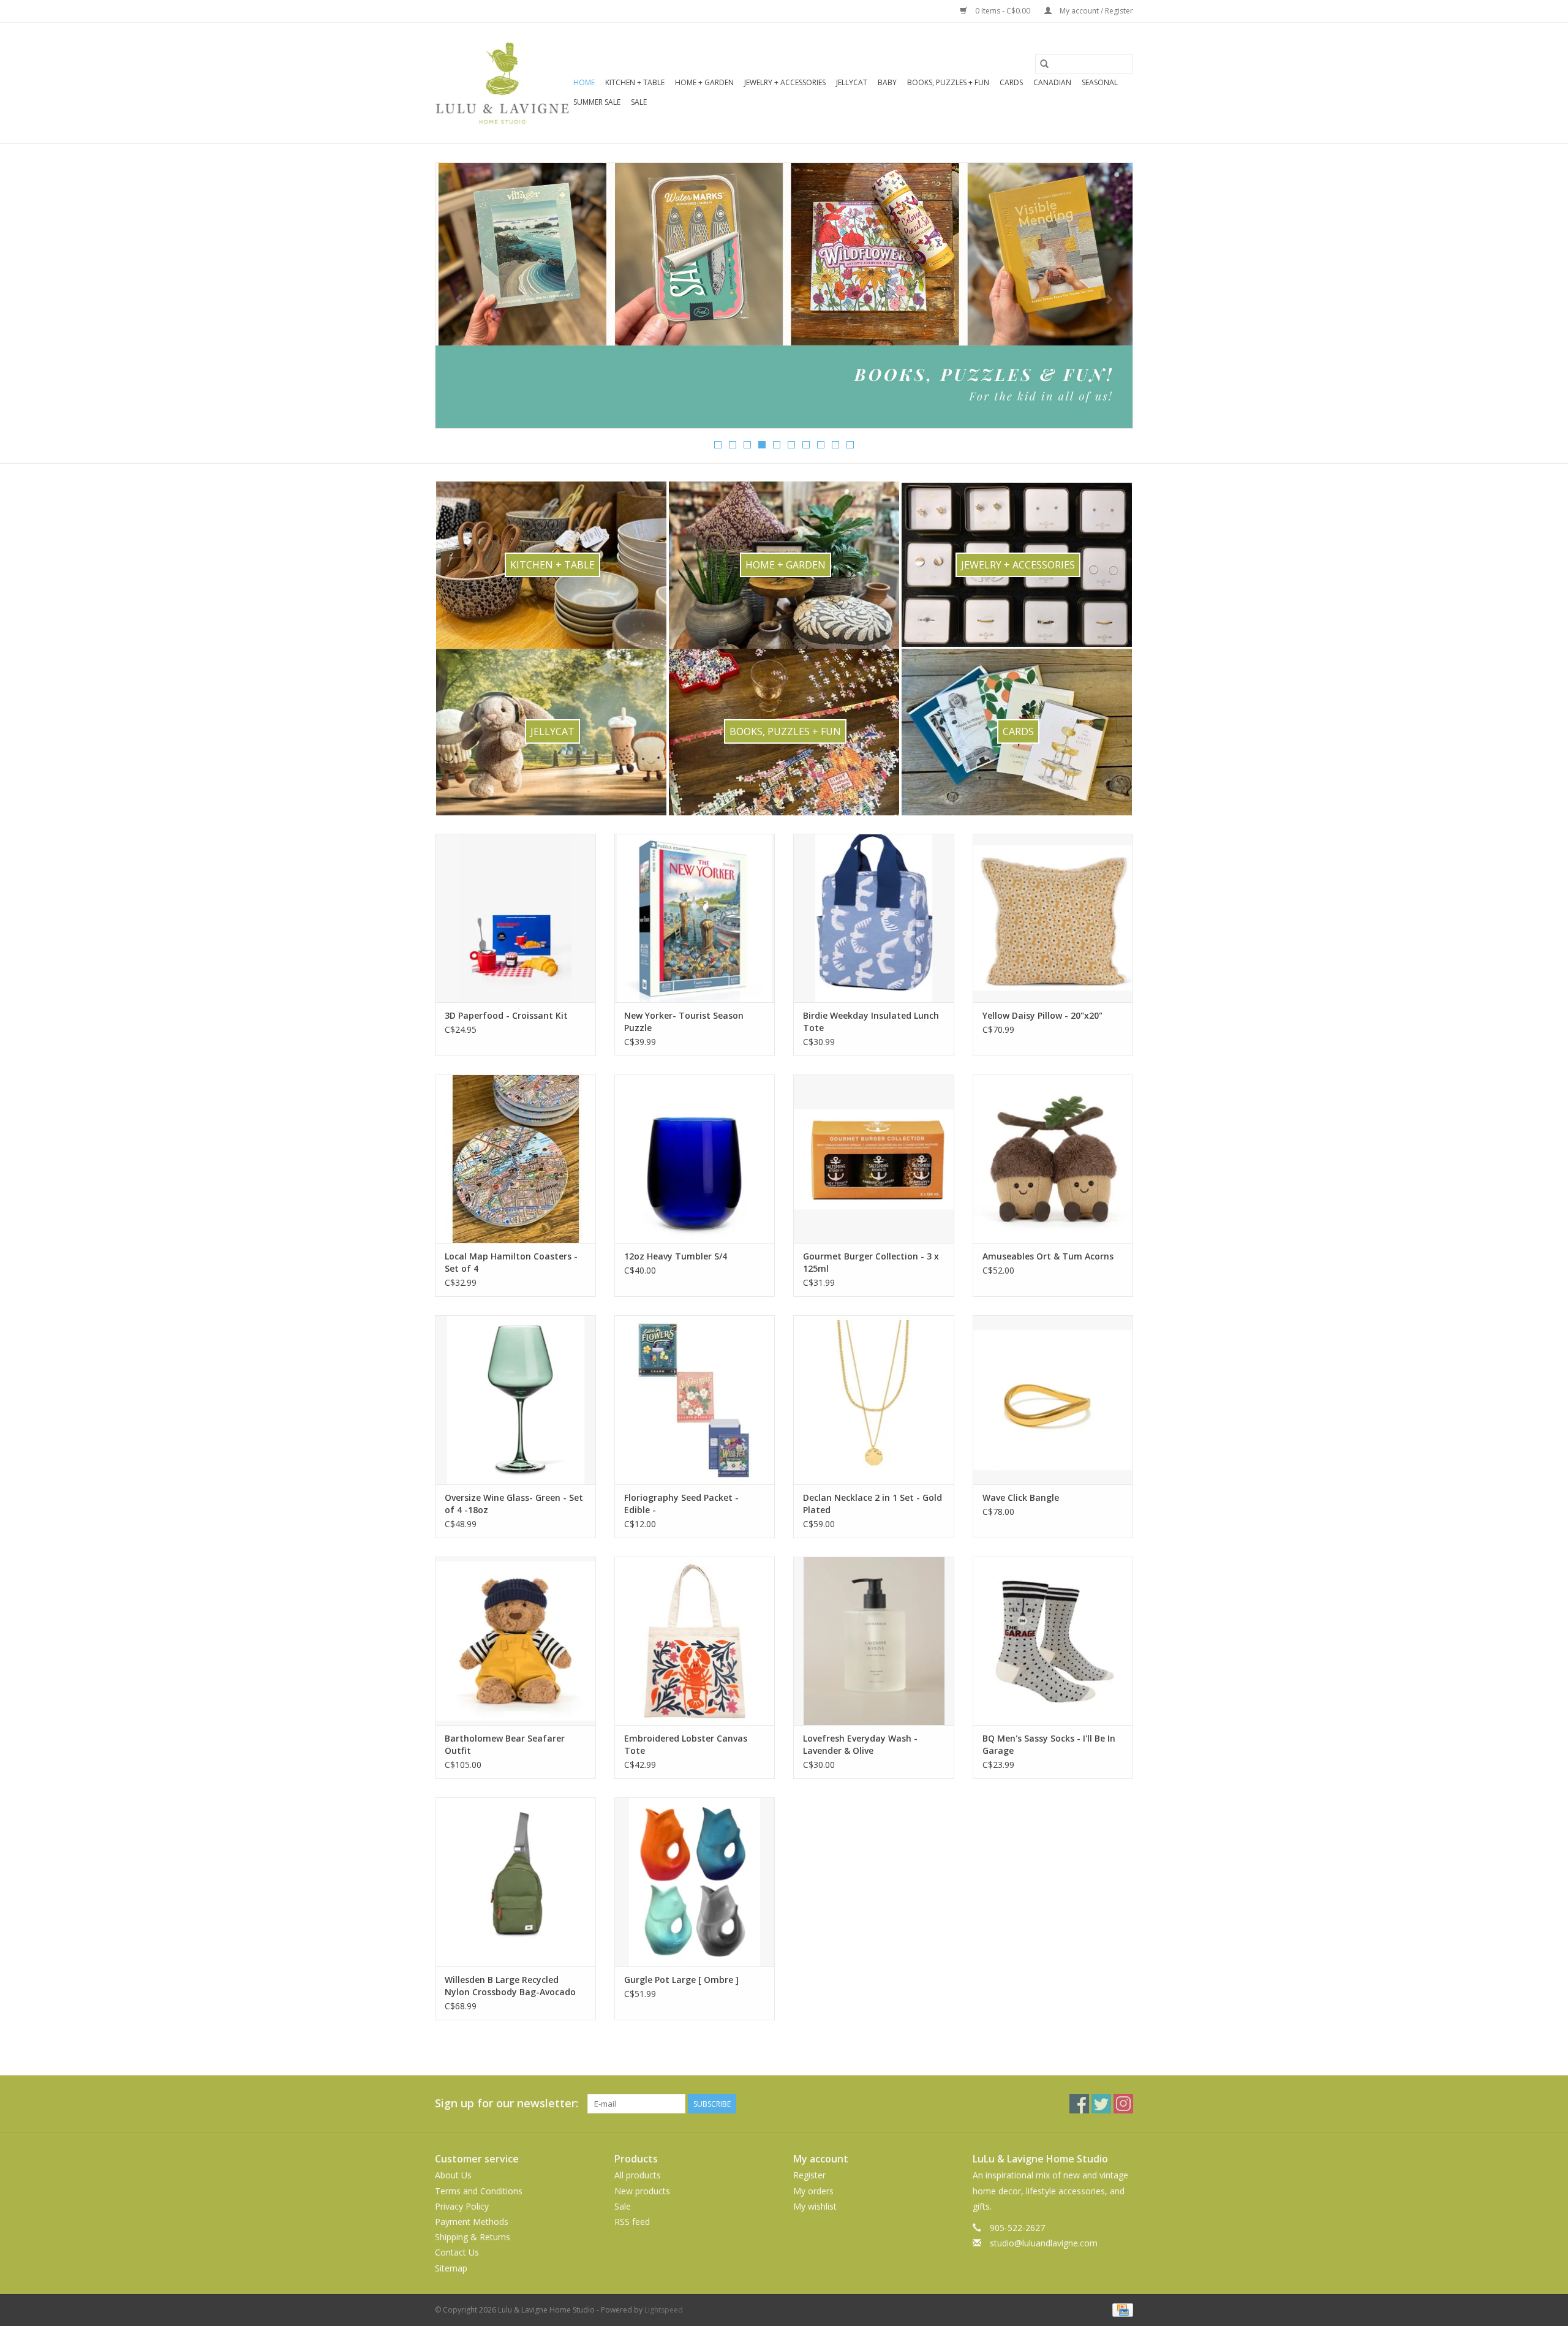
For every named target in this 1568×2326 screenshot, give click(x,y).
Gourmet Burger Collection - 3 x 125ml (871, 1262)
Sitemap (451, 2268)
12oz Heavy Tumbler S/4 (676, 1256)
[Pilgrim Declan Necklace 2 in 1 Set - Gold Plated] (874, 1399)
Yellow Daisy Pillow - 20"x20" (1042, 1015)
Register (809, 2175)
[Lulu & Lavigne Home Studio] (502, 83)
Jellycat (852, 82)
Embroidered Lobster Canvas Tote (686, 1744)
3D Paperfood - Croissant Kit (506, 1015)
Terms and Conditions (479, 2191)
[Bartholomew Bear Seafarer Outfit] (515, 1641)
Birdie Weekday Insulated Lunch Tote (871, 1021)
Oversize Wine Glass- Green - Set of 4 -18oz (514, 1504)
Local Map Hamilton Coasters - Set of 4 (511, 1262)
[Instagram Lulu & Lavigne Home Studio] (1123, 2104)
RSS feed (632, 2222)
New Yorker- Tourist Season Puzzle (684, 1021)
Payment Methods (472, 2222)
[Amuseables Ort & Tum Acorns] (1053, 1159)
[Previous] (459, 300)
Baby (887, 82)
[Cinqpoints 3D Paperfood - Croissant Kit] (515, 918)
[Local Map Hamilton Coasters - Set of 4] (515, 1159)
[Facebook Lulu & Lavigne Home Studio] (1079, 2104)
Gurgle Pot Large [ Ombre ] (681, 1980)
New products (642, 2191)
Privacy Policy (462, 2206)
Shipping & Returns (473, 2237)
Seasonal (1100, 82)
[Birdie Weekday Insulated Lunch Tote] (874, 918)
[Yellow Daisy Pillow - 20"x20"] (1053, 918)
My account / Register (1095, 11)
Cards (1011, 82)
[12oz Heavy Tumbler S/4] (695, 1159)
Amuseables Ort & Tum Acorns (1048, 1256)
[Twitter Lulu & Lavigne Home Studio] (1101, 2104)
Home (584, 82)
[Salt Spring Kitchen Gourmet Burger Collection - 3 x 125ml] (874, 1159)
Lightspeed (664, 2310)
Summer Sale (597, 102)
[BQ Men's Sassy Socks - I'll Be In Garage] (1053, 1641)
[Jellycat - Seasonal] (784, 296)
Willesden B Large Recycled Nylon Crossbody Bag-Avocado (510, 1986)
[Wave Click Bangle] (1053, 1399)
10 (850, 445)
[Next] (1109, 300)
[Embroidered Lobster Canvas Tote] (695, 1641)
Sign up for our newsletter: (507, 2103)
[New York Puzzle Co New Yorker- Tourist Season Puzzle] (695, 918)
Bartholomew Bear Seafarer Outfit (505, 1744)
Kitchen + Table (635, 82)
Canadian (1052, 82)
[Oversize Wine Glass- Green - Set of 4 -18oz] (515, 1399)
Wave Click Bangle (1021, 1497)
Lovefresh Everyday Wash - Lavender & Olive (860, 1744)
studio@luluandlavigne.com (1044, 2243)
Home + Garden (704, 82)
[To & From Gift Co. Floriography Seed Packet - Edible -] (695, 1399)
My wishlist (815, 2206)
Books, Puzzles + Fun (948, 82)
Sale (639, 102)
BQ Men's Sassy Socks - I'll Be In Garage (1049, 1744)
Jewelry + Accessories (785, 82)
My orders (813, 2191)
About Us (453, 2175)
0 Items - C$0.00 (1003, 11)
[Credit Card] (1121, 2309)
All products (638, 2175)
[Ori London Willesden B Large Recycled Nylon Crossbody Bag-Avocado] (515, 1882)
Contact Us (457, 2252)
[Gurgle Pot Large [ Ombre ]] (695, 1882)
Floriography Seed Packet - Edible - (681, 1504)
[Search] (1044, 64)
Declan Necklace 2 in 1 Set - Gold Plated (873, 1504)
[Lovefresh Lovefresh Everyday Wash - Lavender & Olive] (874, 1641)
